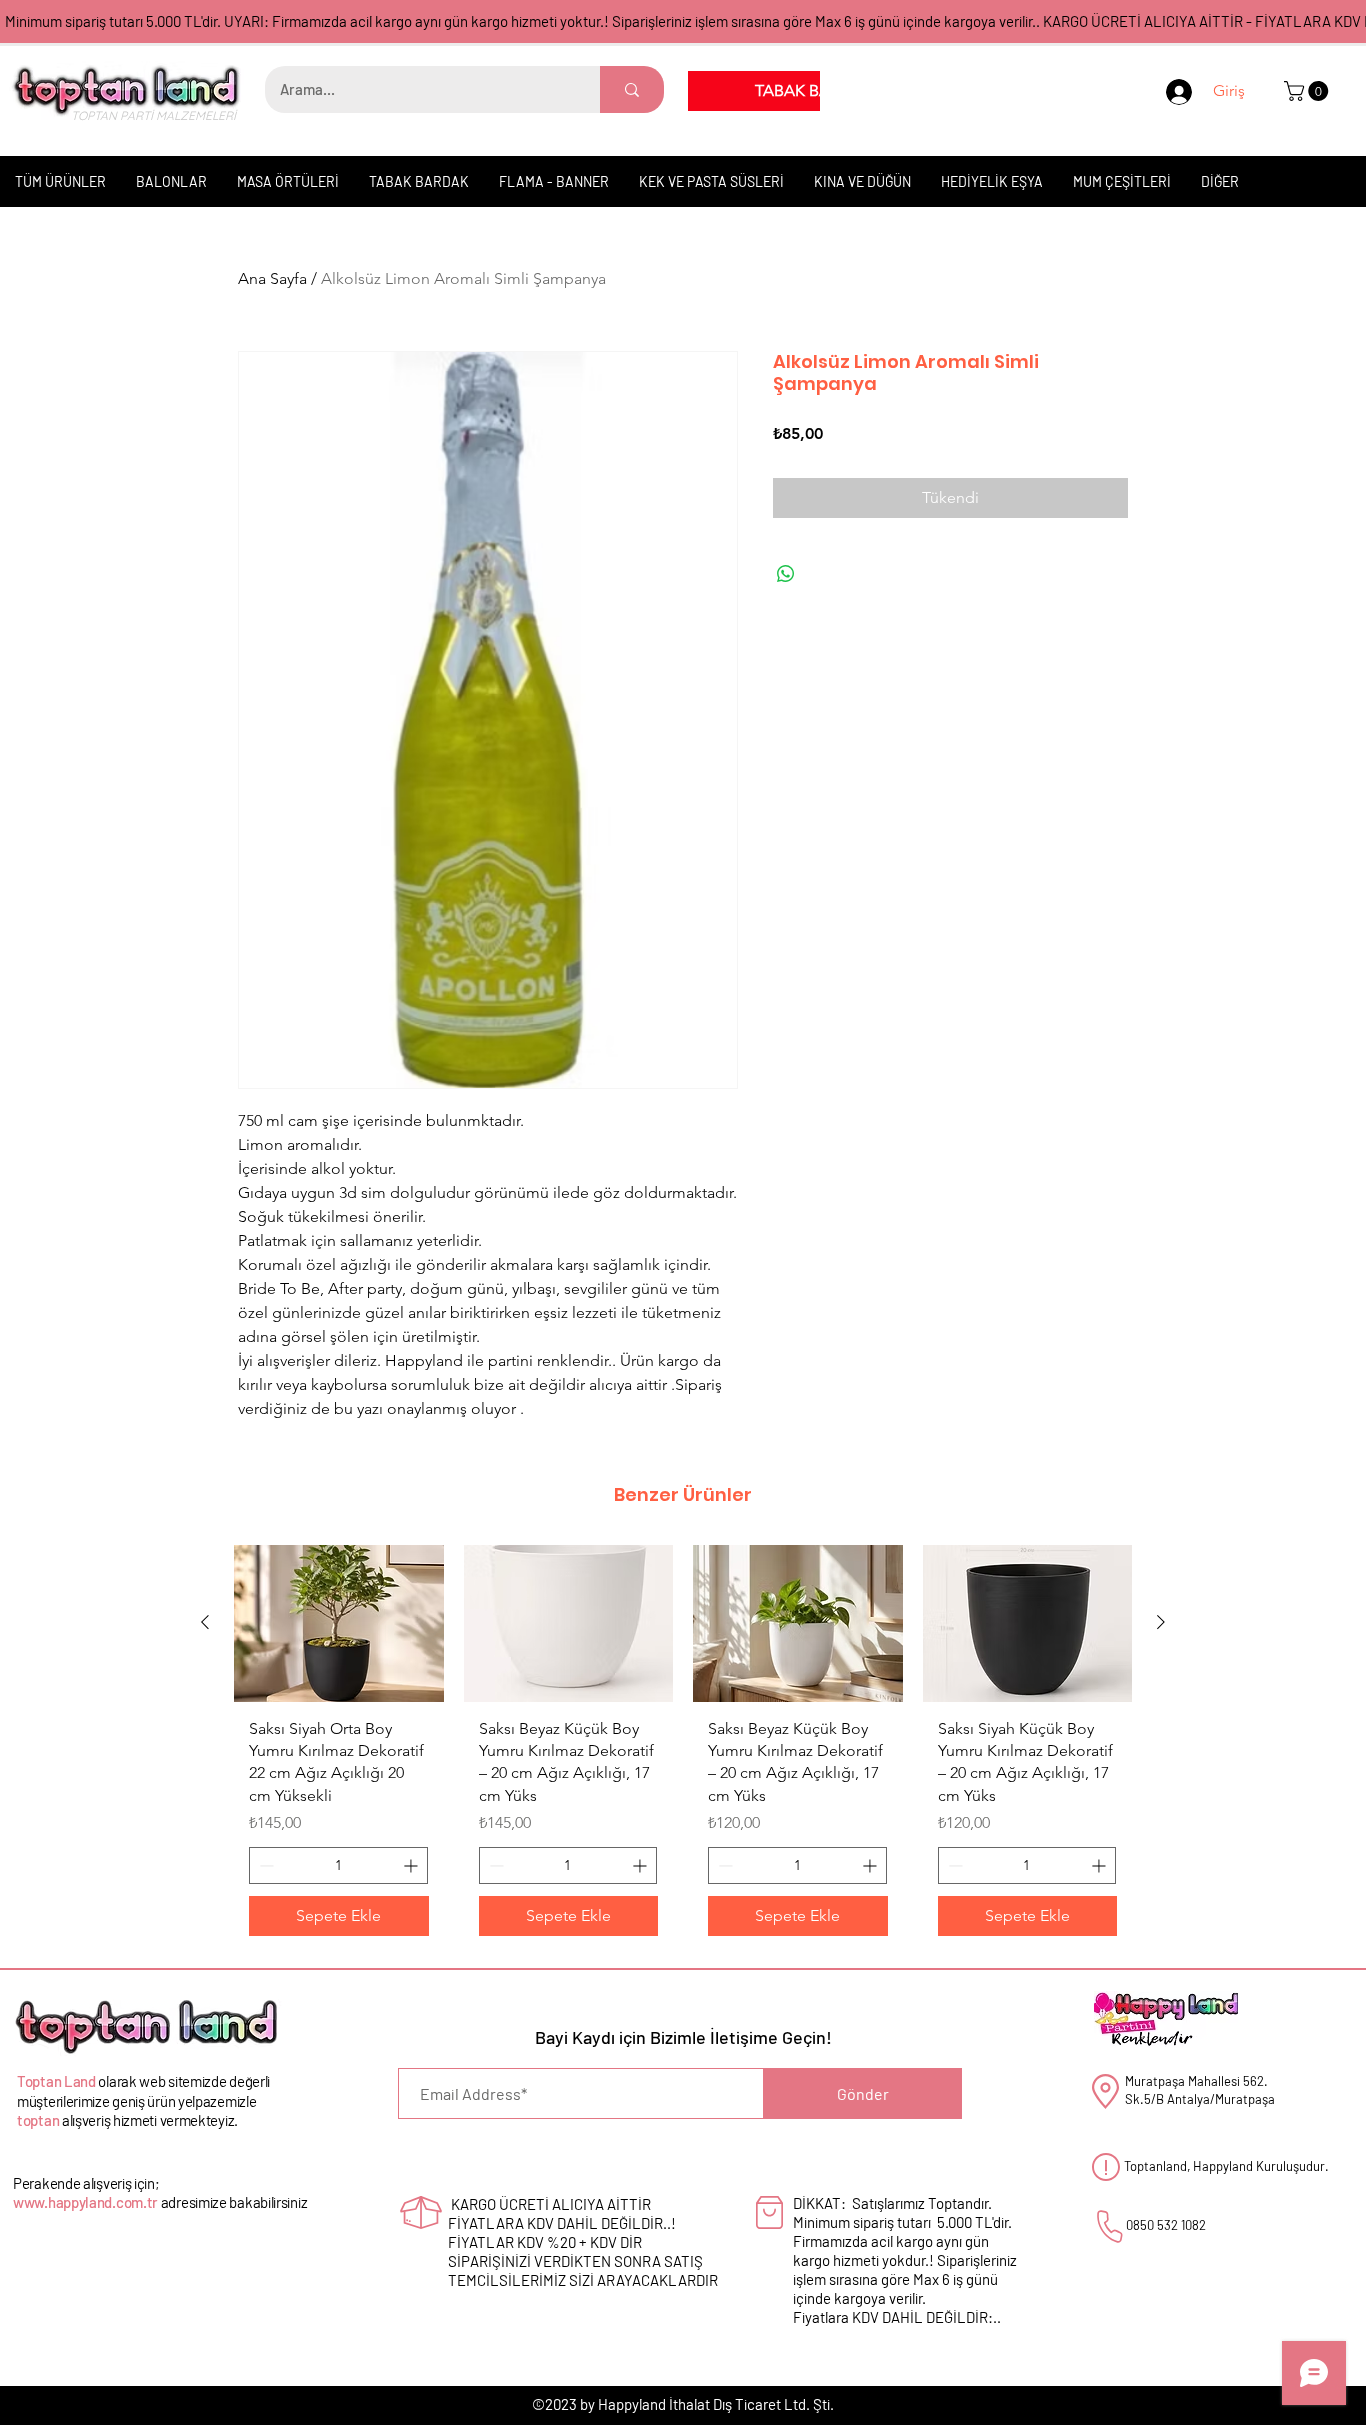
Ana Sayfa (272, 278)
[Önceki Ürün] (205, 1622)
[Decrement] (264, 1865)
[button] (1308, 91)
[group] (683, 1748)
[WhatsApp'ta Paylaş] (786, 574)
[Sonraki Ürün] (1161, 1622)
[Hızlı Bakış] (339, 1623)
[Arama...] (632, 89)
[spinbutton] (338, 1865)
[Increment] (412, 1865)
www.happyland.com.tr (85, 2202)
